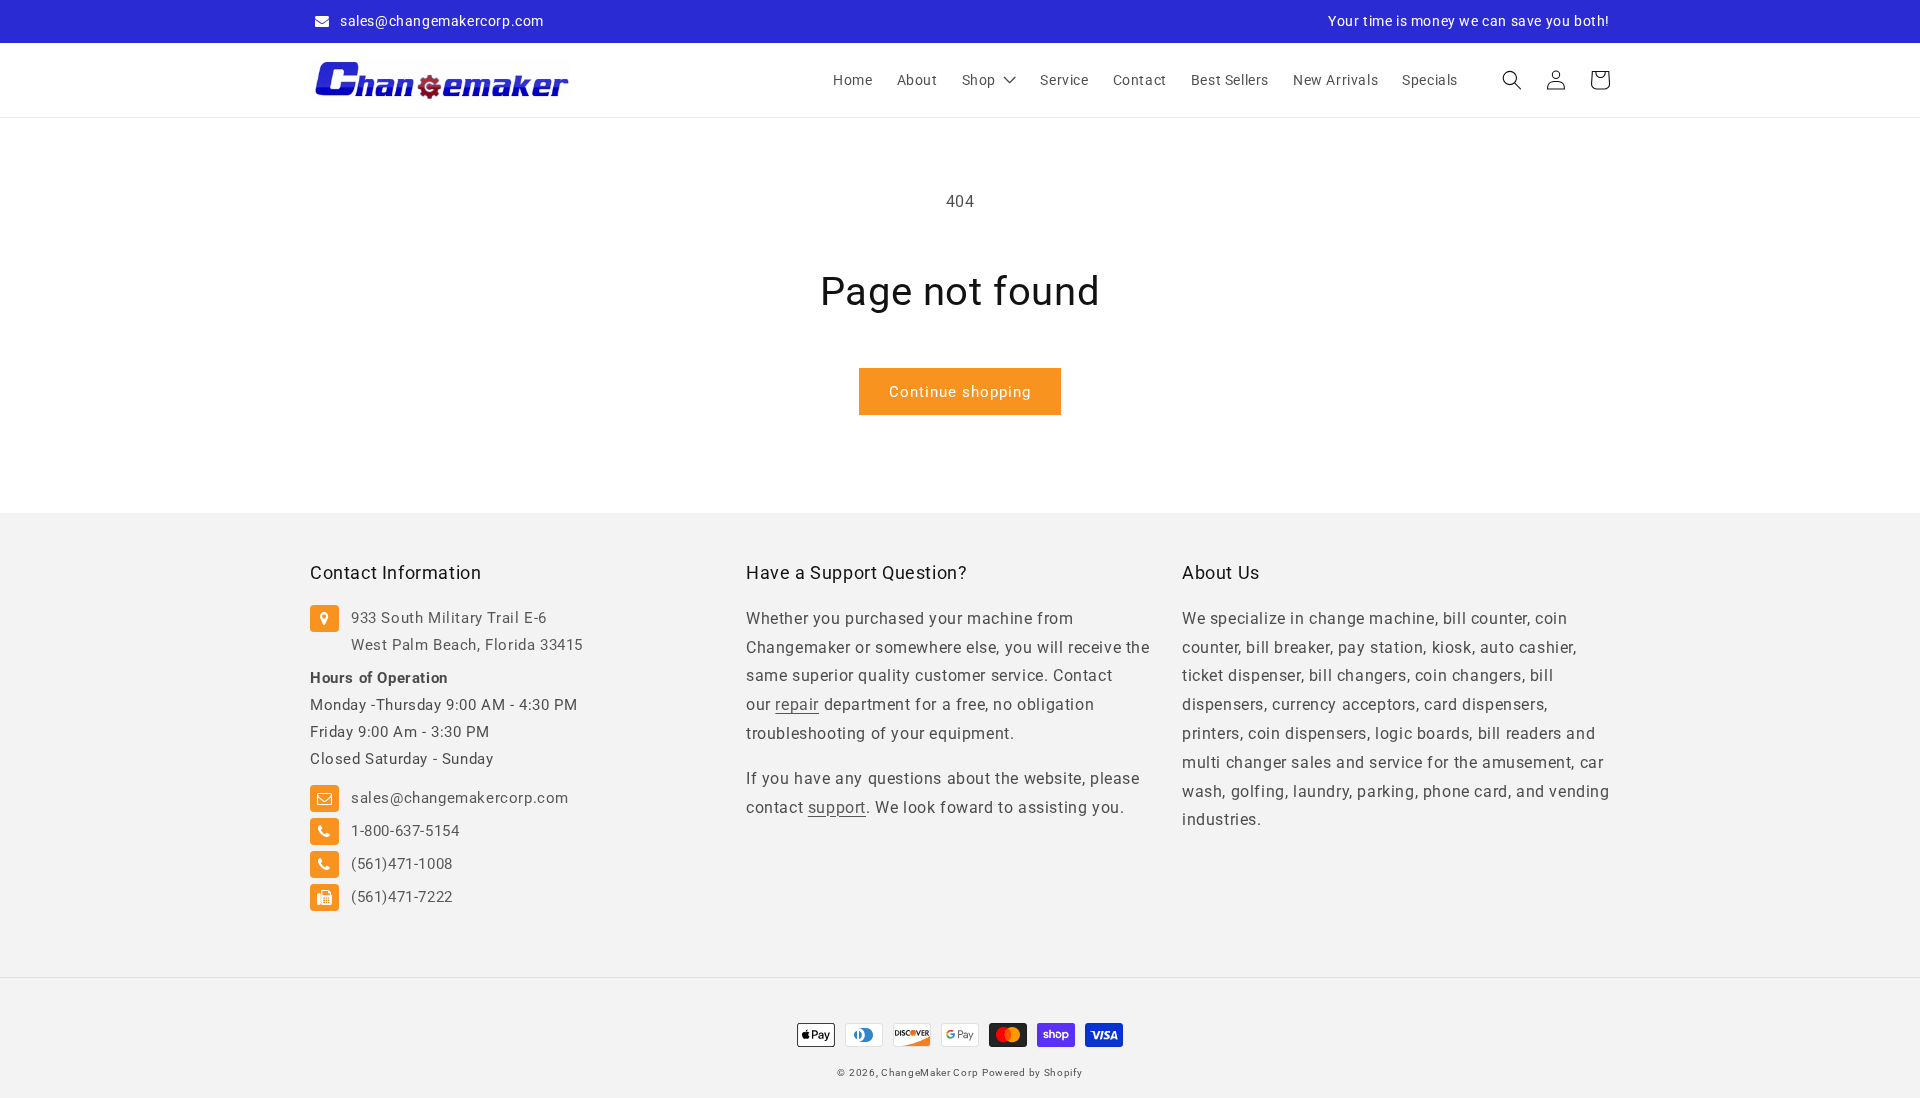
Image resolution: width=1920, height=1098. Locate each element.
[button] (1512, 80)
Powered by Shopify (1032, 1072)
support (837, 807)
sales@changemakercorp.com (442, 21)
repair (797, 704)
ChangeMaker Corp (929, 1072)
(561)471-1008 (402, 864)
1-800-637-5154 (405, 831)
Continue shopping (960, 392)
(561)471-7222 (402, 897)
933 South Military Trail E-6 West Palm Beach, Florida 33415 (467, 631)
